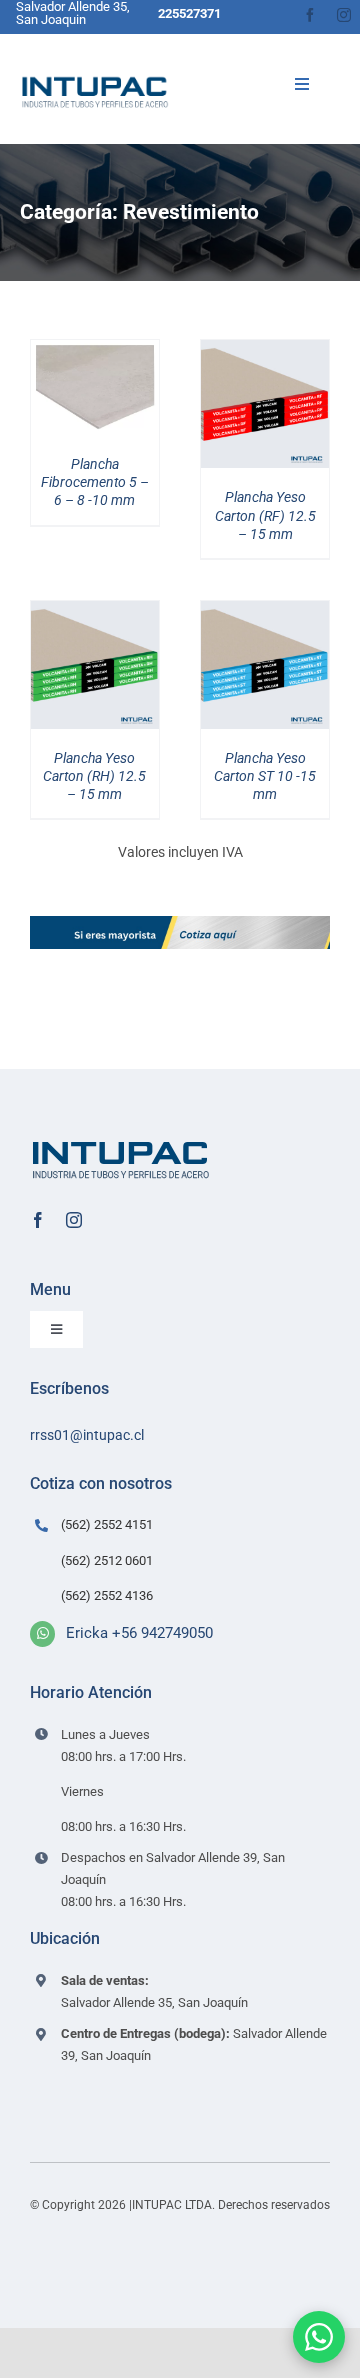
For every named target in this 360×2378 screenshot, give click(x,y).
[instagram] (344, 15)
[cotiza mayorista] (180, 923)
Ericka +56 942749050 (139, 1633)
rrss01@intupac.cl (87, 1435)
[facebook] (310, 15)
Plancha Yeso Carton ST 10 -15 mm (265, 776)
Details (108, 391)
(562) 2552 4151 (107, 1524)
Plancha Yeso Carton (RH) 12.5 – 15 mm (94, 776)
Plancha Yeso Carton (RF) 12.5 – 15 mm (265, 515)
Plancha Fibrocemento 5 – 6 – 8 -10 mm (95, 482)
